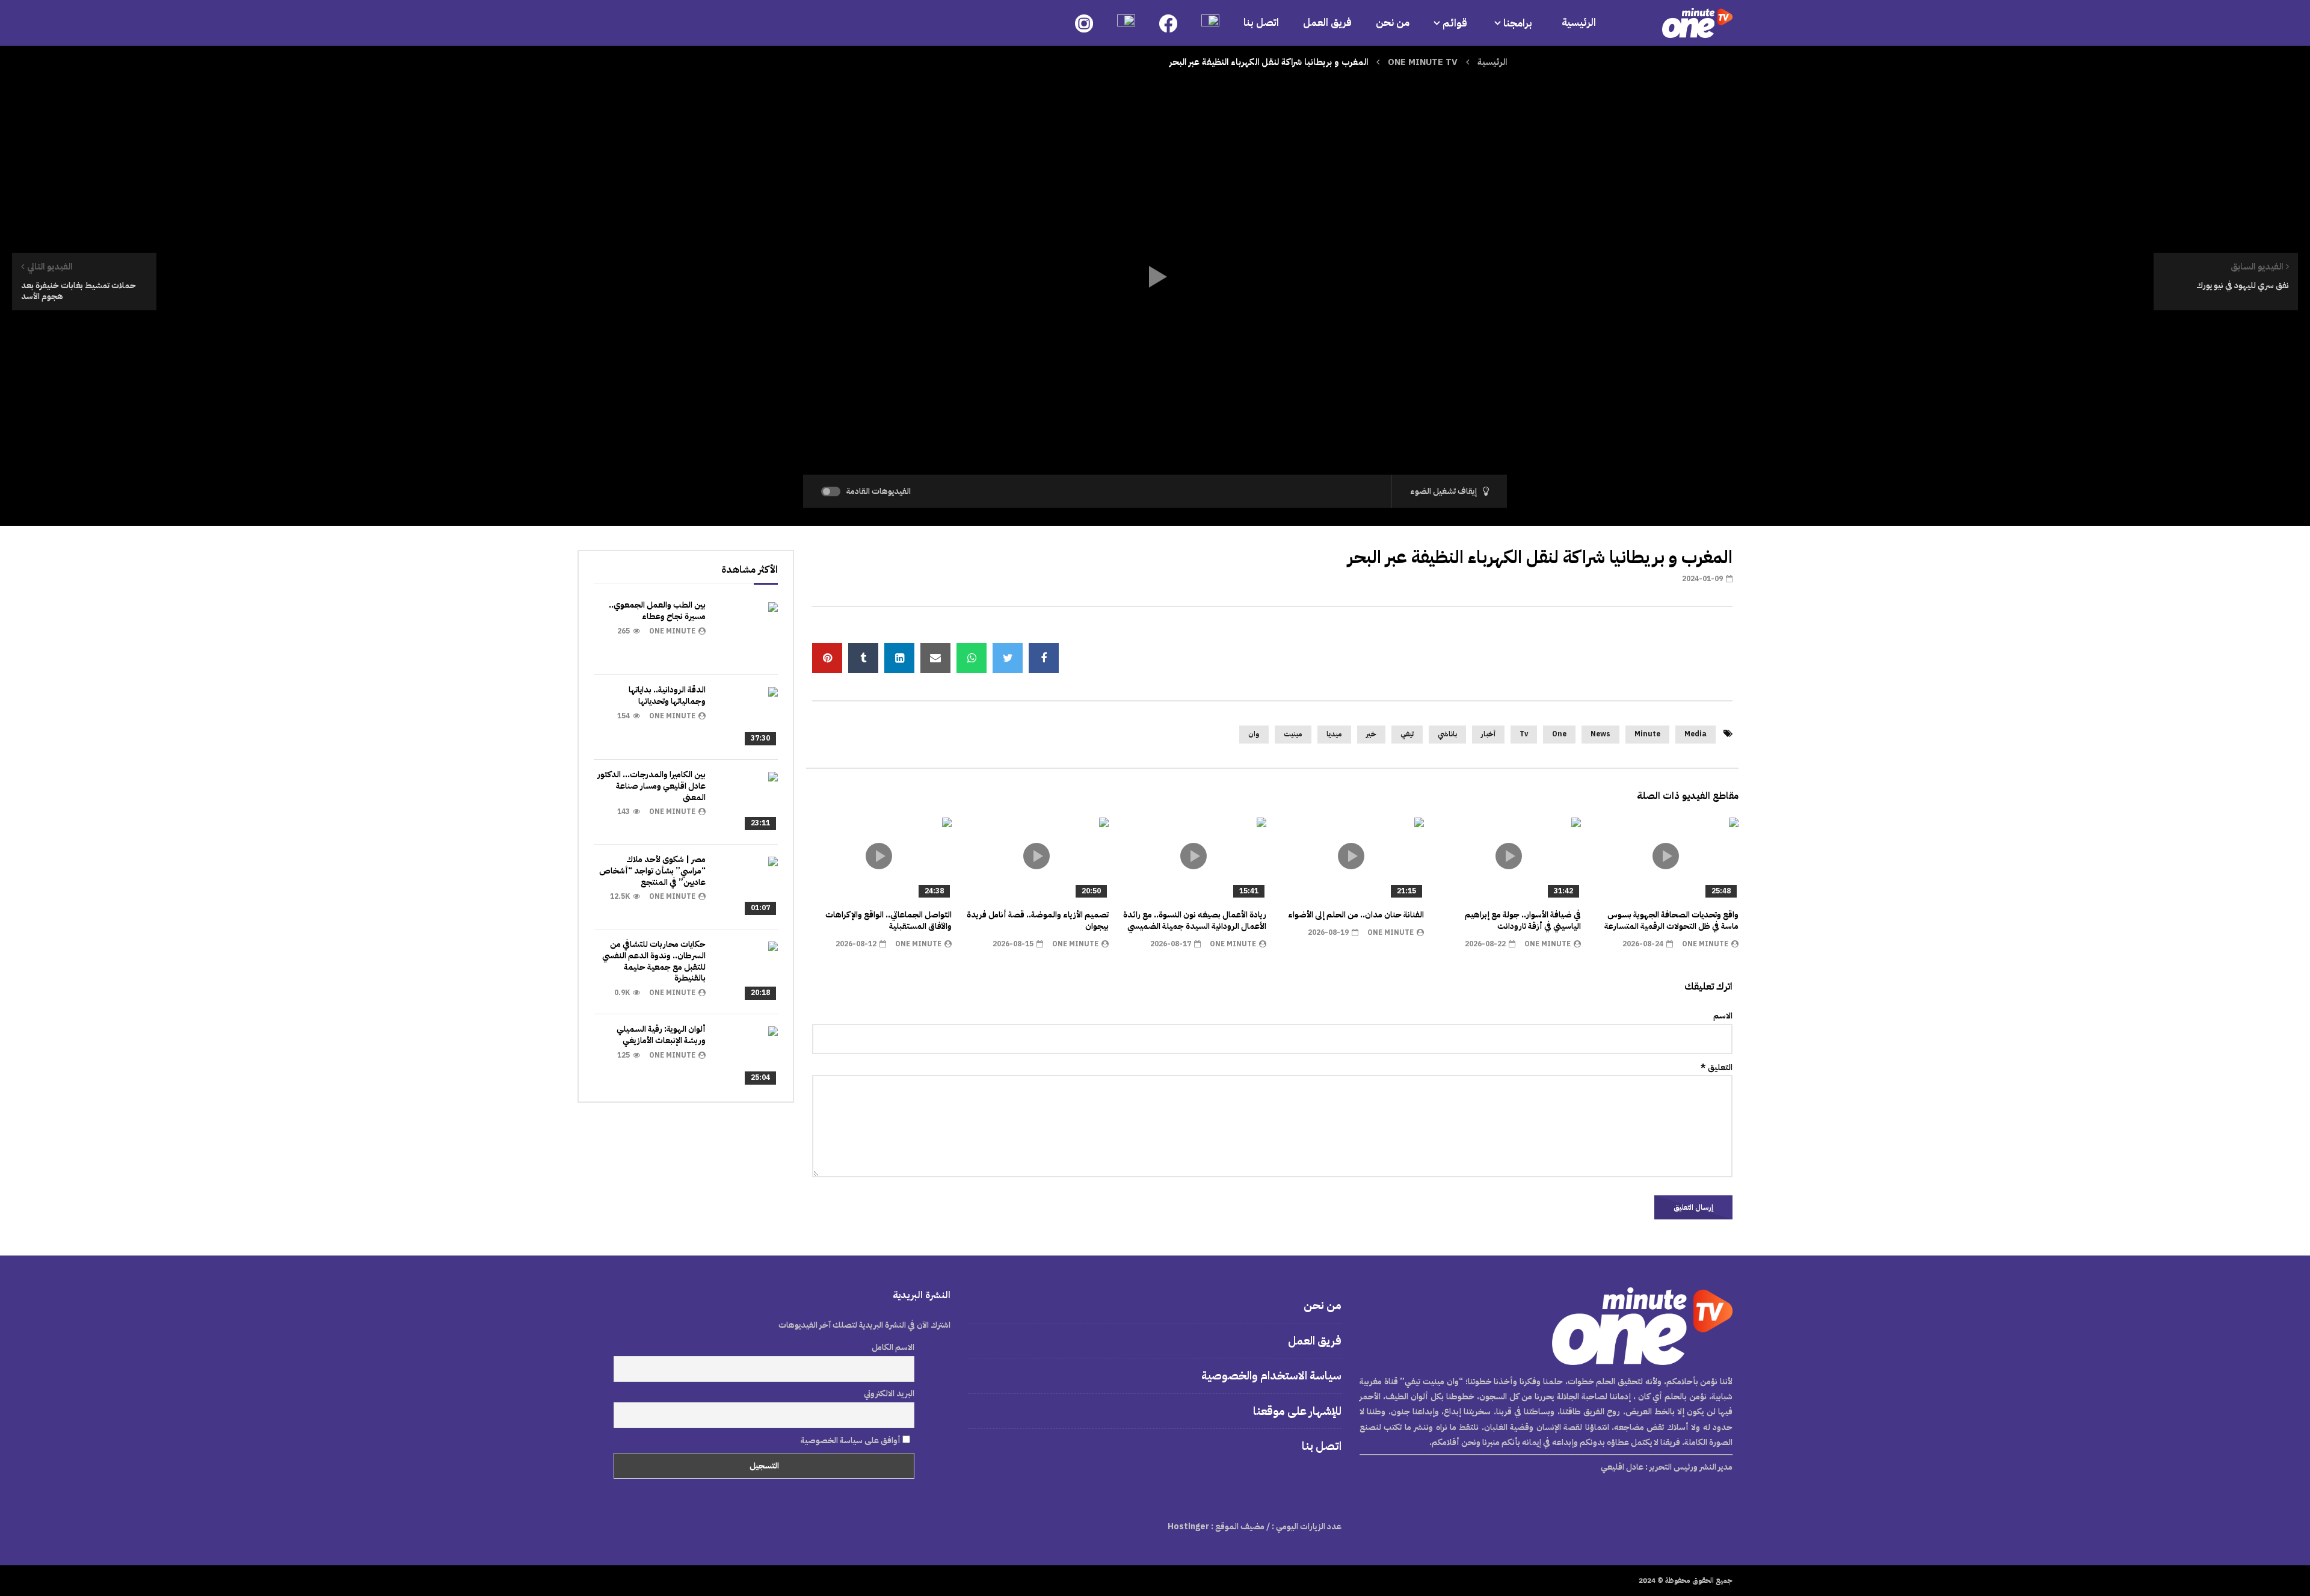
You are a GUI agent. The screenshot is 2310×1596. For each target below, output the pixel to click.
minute (1647, 734)
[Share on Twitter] (1008, 658)
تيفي (1407, 734)
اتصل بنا (1261, 23)
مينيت (1293, 734)
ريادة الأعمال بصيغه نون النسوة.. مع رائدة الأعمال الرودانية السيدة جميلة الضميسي (1195, 920)
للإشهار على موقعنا (1297, 1411)
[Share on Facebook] (1044, 658)
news (1600, 734)
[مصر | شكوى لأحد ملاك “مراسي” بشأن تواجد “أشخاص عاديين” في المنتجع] (748, 887)
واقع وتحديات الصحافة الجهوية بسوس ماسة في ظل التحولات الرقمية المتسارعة (1671, 920)
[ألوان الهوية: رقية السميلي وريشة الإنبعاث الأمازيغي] (748, 1056)
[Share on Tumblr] (863, 658)
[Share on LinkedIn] (899, 658)
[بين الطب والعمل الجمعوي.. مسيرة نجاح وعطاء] (748, 632)
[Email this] (935, 658)
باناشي (1447, 734)
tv (1524, 734)
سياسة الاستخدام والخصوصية (1271, 1376)
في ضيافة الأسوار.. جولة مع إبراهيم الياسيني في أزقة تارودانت (1523, 920)
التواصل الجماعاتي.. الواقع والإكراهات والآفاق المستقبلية (889, 920)
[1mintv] (1697, 23)
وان (1254, 734)
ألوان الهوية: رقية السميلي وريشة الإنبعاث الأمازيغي (661, 1035)
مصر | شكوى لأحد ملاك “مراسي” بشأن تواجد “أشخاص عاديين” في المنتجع (652, 871)
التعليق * (1717, 1068)
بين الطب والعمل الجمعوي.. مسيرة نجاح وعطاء (657, 611)
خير (1371, 734)
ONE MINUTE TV (1423, 62)
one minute (1705, 944)
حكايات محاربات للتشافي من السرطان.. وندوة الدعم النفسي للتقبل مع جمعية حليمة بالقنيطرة (654, 961)
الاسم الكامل (893, 1347)
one (1559, 734)
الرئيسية (1579, 23)
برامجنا (1519, 23)
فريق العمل (1327, 23)
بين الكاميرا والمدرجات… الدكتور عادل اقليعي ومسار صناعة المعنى (651, 786)
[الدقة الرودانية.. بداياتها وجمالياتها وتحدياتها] (748, 717)
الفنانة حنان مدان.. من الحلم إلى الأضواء (1356, 915)
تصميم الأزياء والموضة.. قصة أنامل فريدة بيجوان (1038, 920)
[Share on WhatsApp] (972, 658)
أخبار (1488, 734)
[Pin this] (827, 658)
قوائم (1455, 23)
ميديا (1334, 734)
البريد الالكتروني (889, 1394)
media (1696, 734)
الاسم (1723, 1016)
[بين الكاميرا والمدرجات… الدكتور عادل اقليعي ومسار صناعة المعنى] (748, 802)
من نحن (1393, 23)
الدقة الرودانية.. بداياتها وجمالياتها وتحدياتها (667, 695)
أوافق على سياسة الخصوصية (852, 1440)
